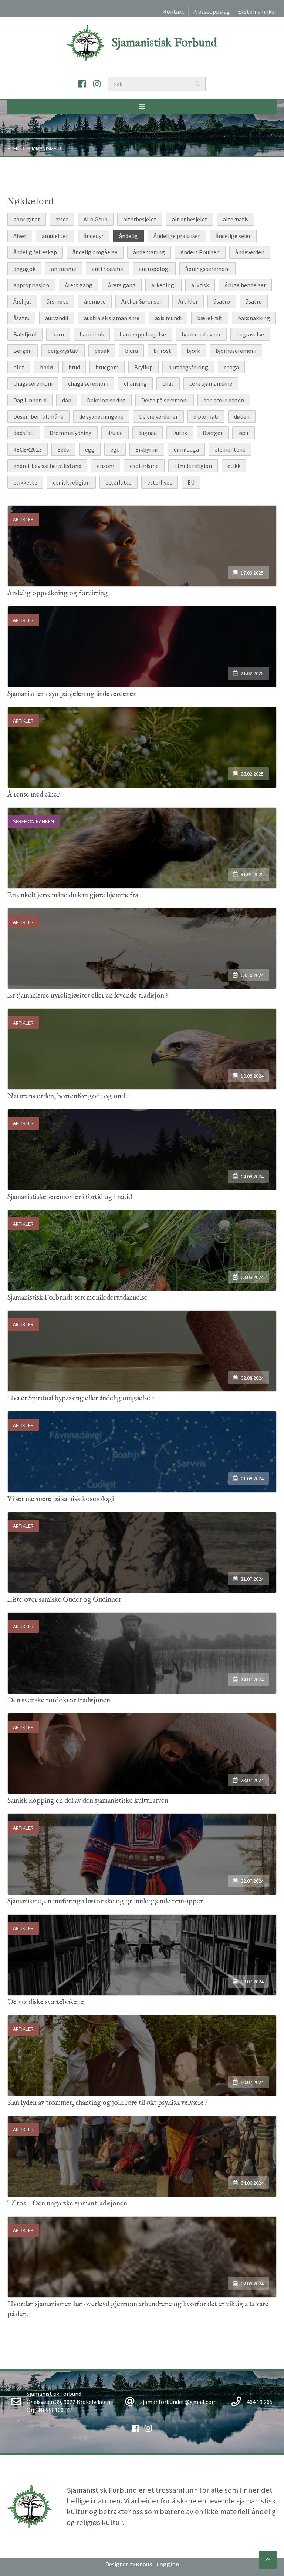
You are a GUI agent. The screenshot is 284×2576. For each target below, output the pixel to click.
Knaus (144, 2564)
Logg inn (168, 2564)
